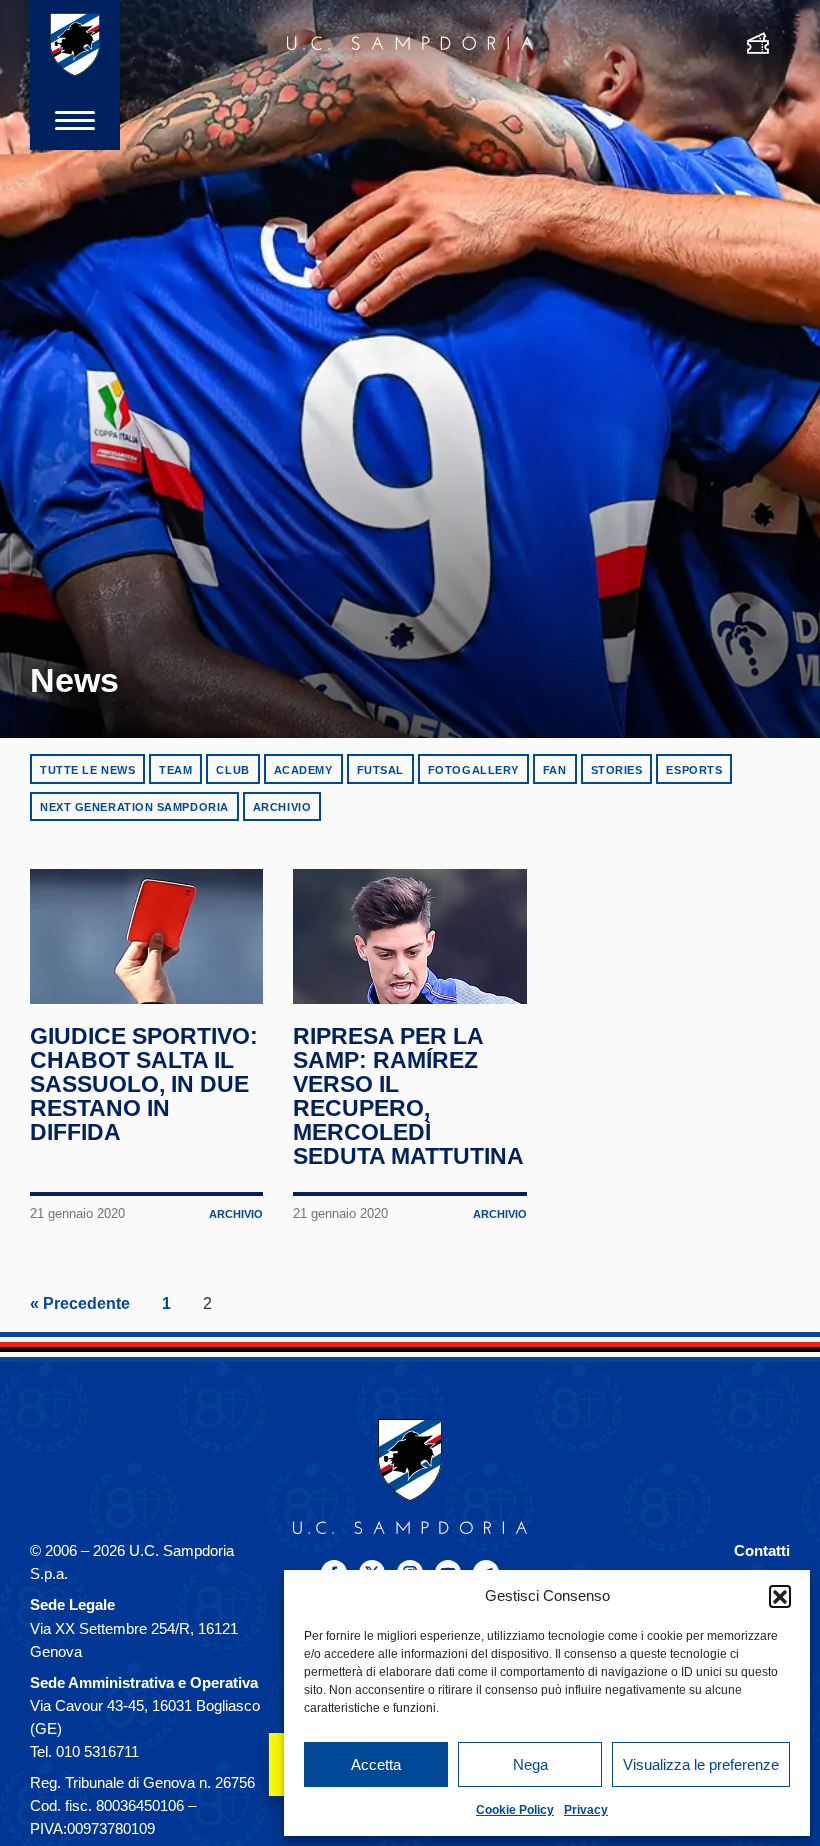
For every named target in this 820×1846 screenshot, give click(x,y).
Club (232, 770)
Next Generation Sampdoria (134, 807)
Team (175, 770)
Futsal (380, 770)
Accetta (376, 1764)
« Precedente (80, 1303)
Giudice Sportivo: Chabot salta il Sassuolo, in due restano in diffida (144, 1084)
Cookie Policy (515, 1810)
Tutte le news (87, 770)
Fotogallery (473, 770)
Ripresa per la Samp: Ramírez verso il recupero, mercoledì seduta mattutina (408, 1096)
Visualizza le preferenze (701, 1764)
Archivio (282, 807)
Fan (555, 770)
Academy (303, 770)
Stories (617, 770)
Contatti (762, 1550)
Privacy (586, 1810)
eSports (694, 770)
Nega (530, 1764)
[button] (780, 1596)
